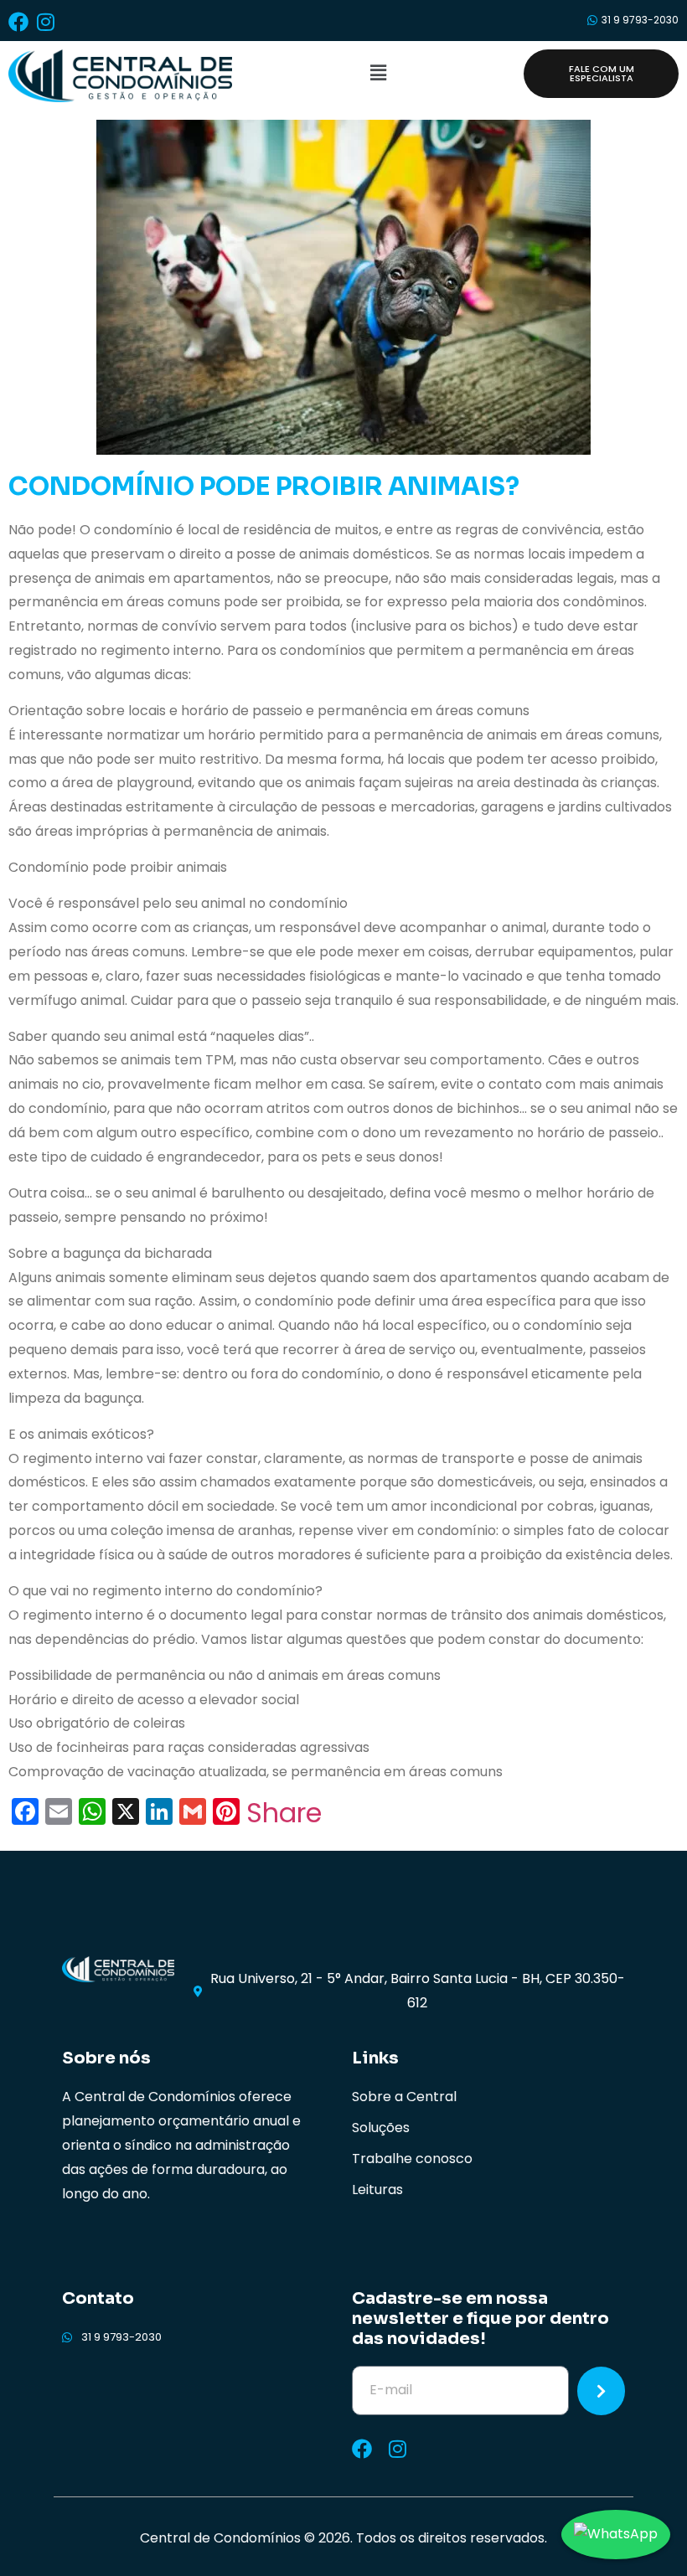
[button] (378, 74)
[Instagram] (45, 22)
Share (284, 1813)
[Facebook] (18, 22)
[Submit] (601, 2391)
